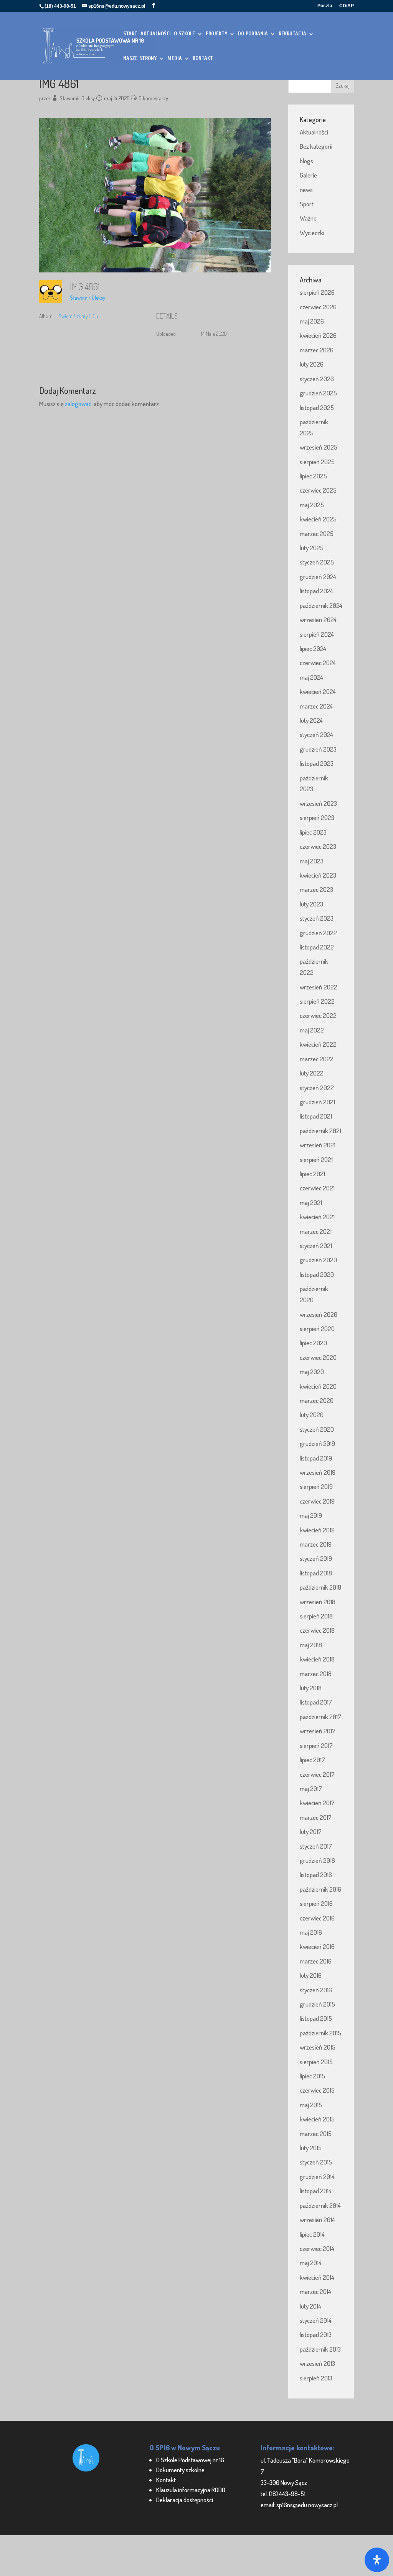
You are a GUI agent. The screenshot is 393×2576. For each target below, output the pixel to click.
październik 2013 (320, 2349)
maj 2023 (312, 861)
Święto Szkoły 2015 (78, 316)
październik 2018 (320, 1587)
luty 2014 (310, 2306)
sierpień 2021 (316, 1159)
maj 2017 (311, 1788)
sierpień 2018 (316, 1616)
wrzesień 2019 (318, 1472)
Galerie (308, 175)
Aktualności (314, 132)
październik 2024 (321, 605)
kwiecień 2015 (317, 2119)
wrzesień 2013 (317, 2363)
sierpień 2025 (317, 462)
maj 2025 (312, 505)
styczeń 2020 (317, 1429)
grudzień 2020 (318, 1260)
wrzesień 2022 (319, 987)
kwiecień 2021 (317, 1217)
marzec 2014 (315, 2291)
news (306, 190)
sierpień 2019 (316, 1486)
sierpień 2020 (317, 1329)
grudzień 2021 (317, 1102)
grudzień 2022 (318, 933)
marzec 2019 (316, 1544)
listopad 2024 (316, 591)
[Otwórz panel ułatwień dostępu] (377, 2560)
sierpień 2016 (316, 1903)
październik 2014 (320, 2205)
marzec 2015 (316, 2134)
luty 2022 (312, 1073)
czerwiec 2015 (317, 2090)
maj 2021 (311, 1203)
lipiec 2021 (312, 1174)
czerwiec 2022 (318, 1015)
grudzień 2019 (317, 1443)
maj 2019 (311, 1515)
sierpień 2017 (316, 1745)
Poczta (325, 6)
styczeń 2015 (316, 2162)
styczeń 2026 (317, 379)
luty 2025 (312, 548)
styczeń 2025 (317, 562)
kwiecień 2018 (317, 1659)
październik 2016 (320, 1889)
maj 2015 (311, 2105)
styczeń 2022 (317, 1088)
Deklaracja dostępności (185, 2500)
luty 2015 (311, 2148)
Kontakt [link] (166, 2480)
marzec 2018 (316, 1674)
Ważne (308, 218)
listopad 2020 (317, 1274)
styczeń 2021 (316, 1246)
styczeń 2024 (316, 734)
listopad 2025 (317, 407)
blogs (306, 161)
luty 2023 (311, 904)
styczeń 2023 (317, 918)
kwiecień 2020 (318, 1386)
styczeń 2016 (316, 1990)
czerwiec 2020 (318, 1357)
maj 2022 (312, 1030)
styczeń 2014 (316, 2320)
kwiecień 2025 (318, 519)
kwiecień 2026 (318, 335)
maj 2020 (312, 1372)
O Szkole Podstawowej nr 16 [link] (190, 2460)
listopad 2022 (317, 947)
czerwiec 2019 (317, 1501)
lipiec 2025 (313, 476)
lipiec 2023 (313, 832)
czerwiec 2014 (317, 2248)
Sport (307, 204)
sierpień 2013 (316, 2378)
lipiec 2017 (312, 1760)
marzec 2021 (316, 1231)
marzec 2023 (316, 889)
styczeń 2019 (316, 1558)
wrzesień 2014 (317, 2220)
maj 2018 (311, 1645)
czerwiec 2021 (317, 1188)
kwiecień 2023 (318, 875)
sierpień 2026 (317, 292)
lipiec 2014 (312, 2234)
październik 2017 (320, 1717)
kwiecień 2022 (318, 1044)
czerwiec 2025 (318, 490)
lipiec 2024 (313, 648)
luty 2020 (312, 1415)
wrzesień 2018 (318, 1602)
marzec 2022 (317, 1059)
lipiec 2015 (312, 2076)
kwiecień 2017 (317, 1803)
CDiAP (347, 6)
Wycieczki (312, 233)
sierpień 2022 (317, 1001)
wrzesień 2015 (318, 2047)
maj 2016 (311, 1932)
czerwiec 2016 (317, 1918)
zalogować (78, 404)
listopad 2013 (316, 2334)
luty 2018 (311, 1688)
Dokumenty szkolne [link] (180, 2470)
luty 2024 (311, 720)
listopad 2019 (316, 1458)
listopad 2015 (316, 2018)
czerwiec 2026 (318, 307)
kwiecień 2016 (317, 1946)
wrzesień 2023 (318, 803)
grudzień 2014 (317, 2177)
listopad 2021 (316, 1116)
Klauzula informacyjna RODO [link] (191, 2490)
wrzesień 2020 (319, 1314)
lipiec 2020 (313, 1343)
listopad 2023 (317, 763)
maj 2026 (312, 321)
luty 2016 (311, 1975)
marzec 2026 (317, 350)
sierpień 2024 (317, 634)
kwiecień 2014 (317, 2277)
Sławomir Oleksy (77, 98)
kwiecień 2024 (318, 691)
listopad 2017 (316, 1702)
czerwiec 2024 (318, 663)
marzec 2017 (316, 1817)
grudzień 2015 (317, 2004)
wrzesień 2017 (318, 1731)
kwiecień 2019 (317, 1530)
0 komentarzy (153, 98)
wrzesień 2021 (318, 1145)
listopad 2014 (316, 2191)
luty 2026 (312, 364)
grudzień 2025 (318, 393)
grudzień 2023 (318, 749)
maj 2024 (311, 677)
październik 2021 (320, 1131)
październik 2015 (320, 2033)
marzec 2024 (316, 706)
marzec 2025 (317, 534)
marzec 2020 (317, 1400)
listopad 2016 (316, 1875)
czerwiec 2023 (318, 846)
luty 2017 (311, 1832)
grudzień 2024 (318, 577)
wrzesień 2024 (318, 620)
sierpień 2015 (316, 2062)
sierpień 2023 (317, 817)
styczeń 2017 (316, 1846)
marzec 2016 (316, 1961)
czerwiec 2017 (317, 1774)
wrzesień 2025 (319, 447)
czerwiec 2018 (317, 1630)
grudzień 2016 (317, 1860)
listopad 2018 (316, 1573)
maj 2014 (311, 2263)
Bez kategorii (316, 146)
